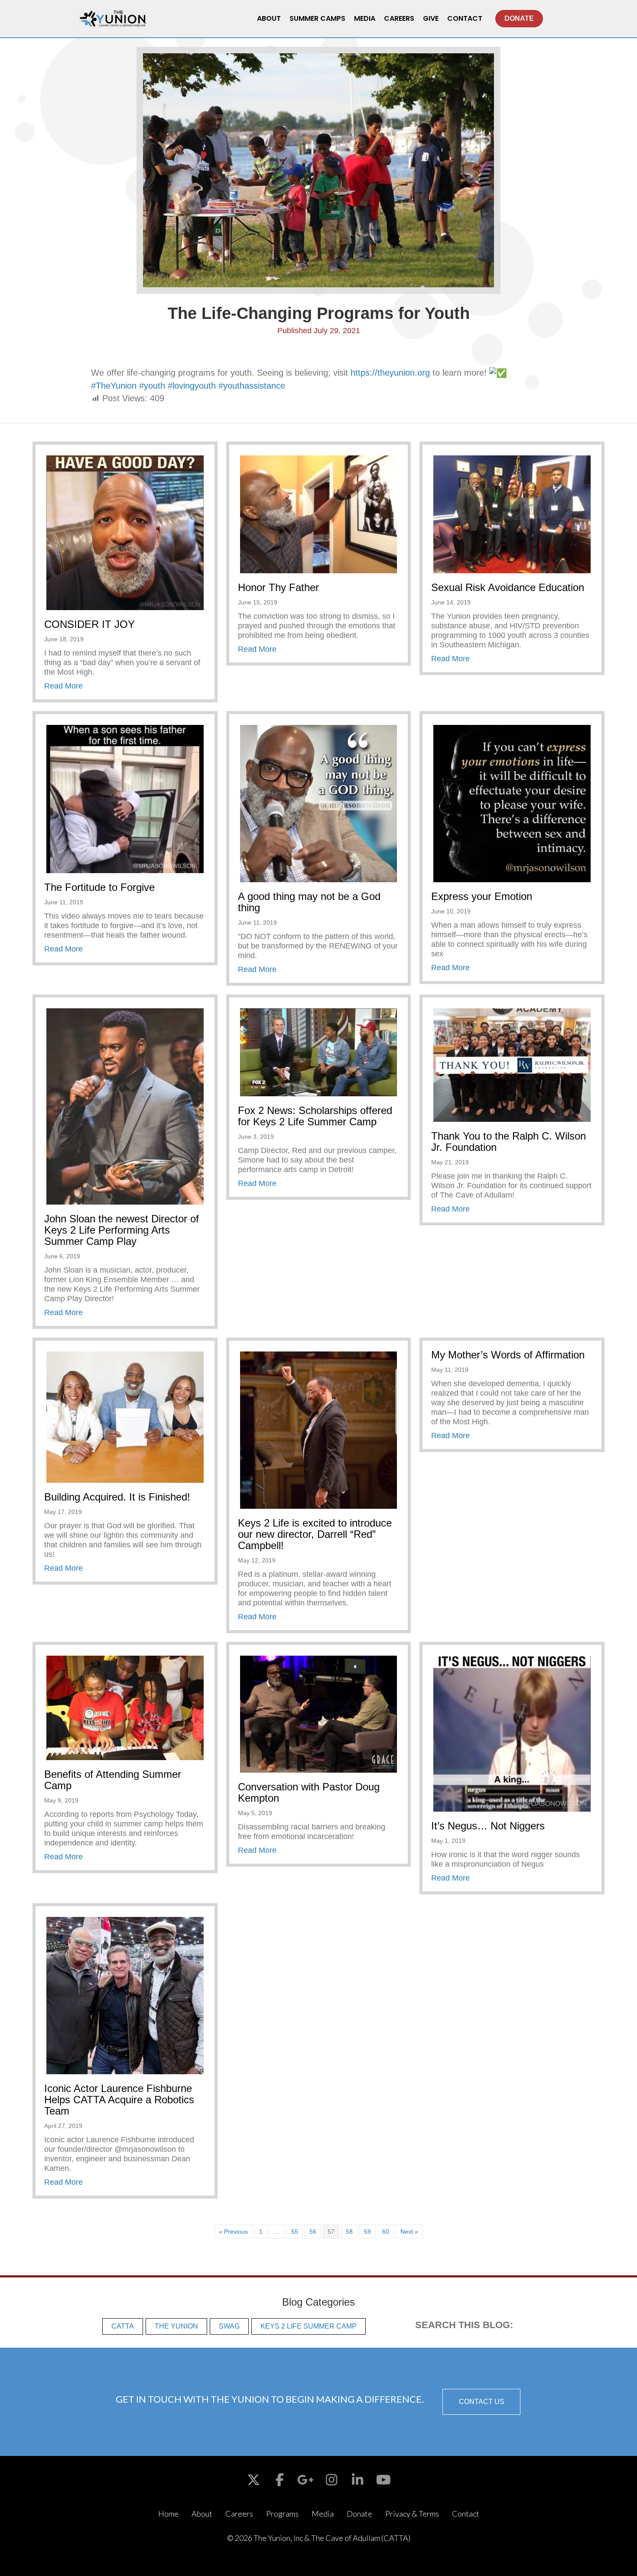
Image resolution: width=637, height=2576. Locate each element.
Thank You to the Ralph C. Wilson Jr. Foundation (509, 1142)
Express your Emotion (482, 896)
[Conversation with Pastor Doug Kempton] (319, 1713)
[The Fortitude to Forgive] (125, 799)
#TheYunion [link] (114, 386)
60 (386, 2232)
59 (367, 2232)
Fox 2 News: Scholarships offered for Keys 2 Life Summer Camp (315, 1116)
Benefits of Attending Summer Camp (113, 1780)
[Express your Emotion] (512, 803)
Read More (63, 686)
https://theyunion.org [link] (390, 373)
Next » (409, 2232)
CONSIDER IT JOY (89, 624)
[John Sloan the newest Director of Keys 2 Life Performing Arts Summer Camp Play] (125, 1106)
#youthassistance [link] (252, 386)
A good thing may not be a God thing (309, 902)
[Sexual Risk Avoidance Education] (512, 514)
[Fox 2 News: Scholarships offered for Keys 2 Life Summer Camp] (319, 1052)
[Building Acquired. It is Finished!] (125, 1416)
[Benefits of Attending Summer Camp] (125, 1707)
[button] (481, 2402)
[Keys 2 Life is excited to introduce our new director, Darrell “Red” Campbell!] (319, 1429)
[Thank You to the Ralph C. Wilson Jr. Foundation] (512, 1064)
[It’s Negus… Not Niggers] (512, 1733)
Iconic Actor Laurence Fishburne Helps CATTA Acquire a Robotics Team (119, 2100)
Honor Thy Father (278, 587)
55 (295, 2232)
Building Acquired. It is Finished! (117, 1497)
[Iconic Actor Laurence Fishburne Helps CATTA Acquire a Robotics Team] (125, 1995)
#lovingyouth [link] (192, 386)
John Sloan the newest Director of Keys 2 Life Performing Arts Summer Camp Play (122, 1230)
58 (349, 2232)
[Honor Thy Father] (319, 514)
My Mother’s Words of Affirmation (508, 1355)
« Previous (233, 2232)
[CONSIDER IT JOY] (125, 532)
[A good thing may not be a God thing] (319, 803)
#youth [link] (152, 386)
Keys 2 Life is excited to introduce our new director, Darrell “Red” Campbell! (315, 1534)
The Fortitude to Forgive (99, 887)
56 (313, 2232)
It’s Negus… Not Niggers (488, 1826)
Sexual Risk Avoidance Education (508, 587)
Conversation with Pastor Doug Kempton (309, 1792)
